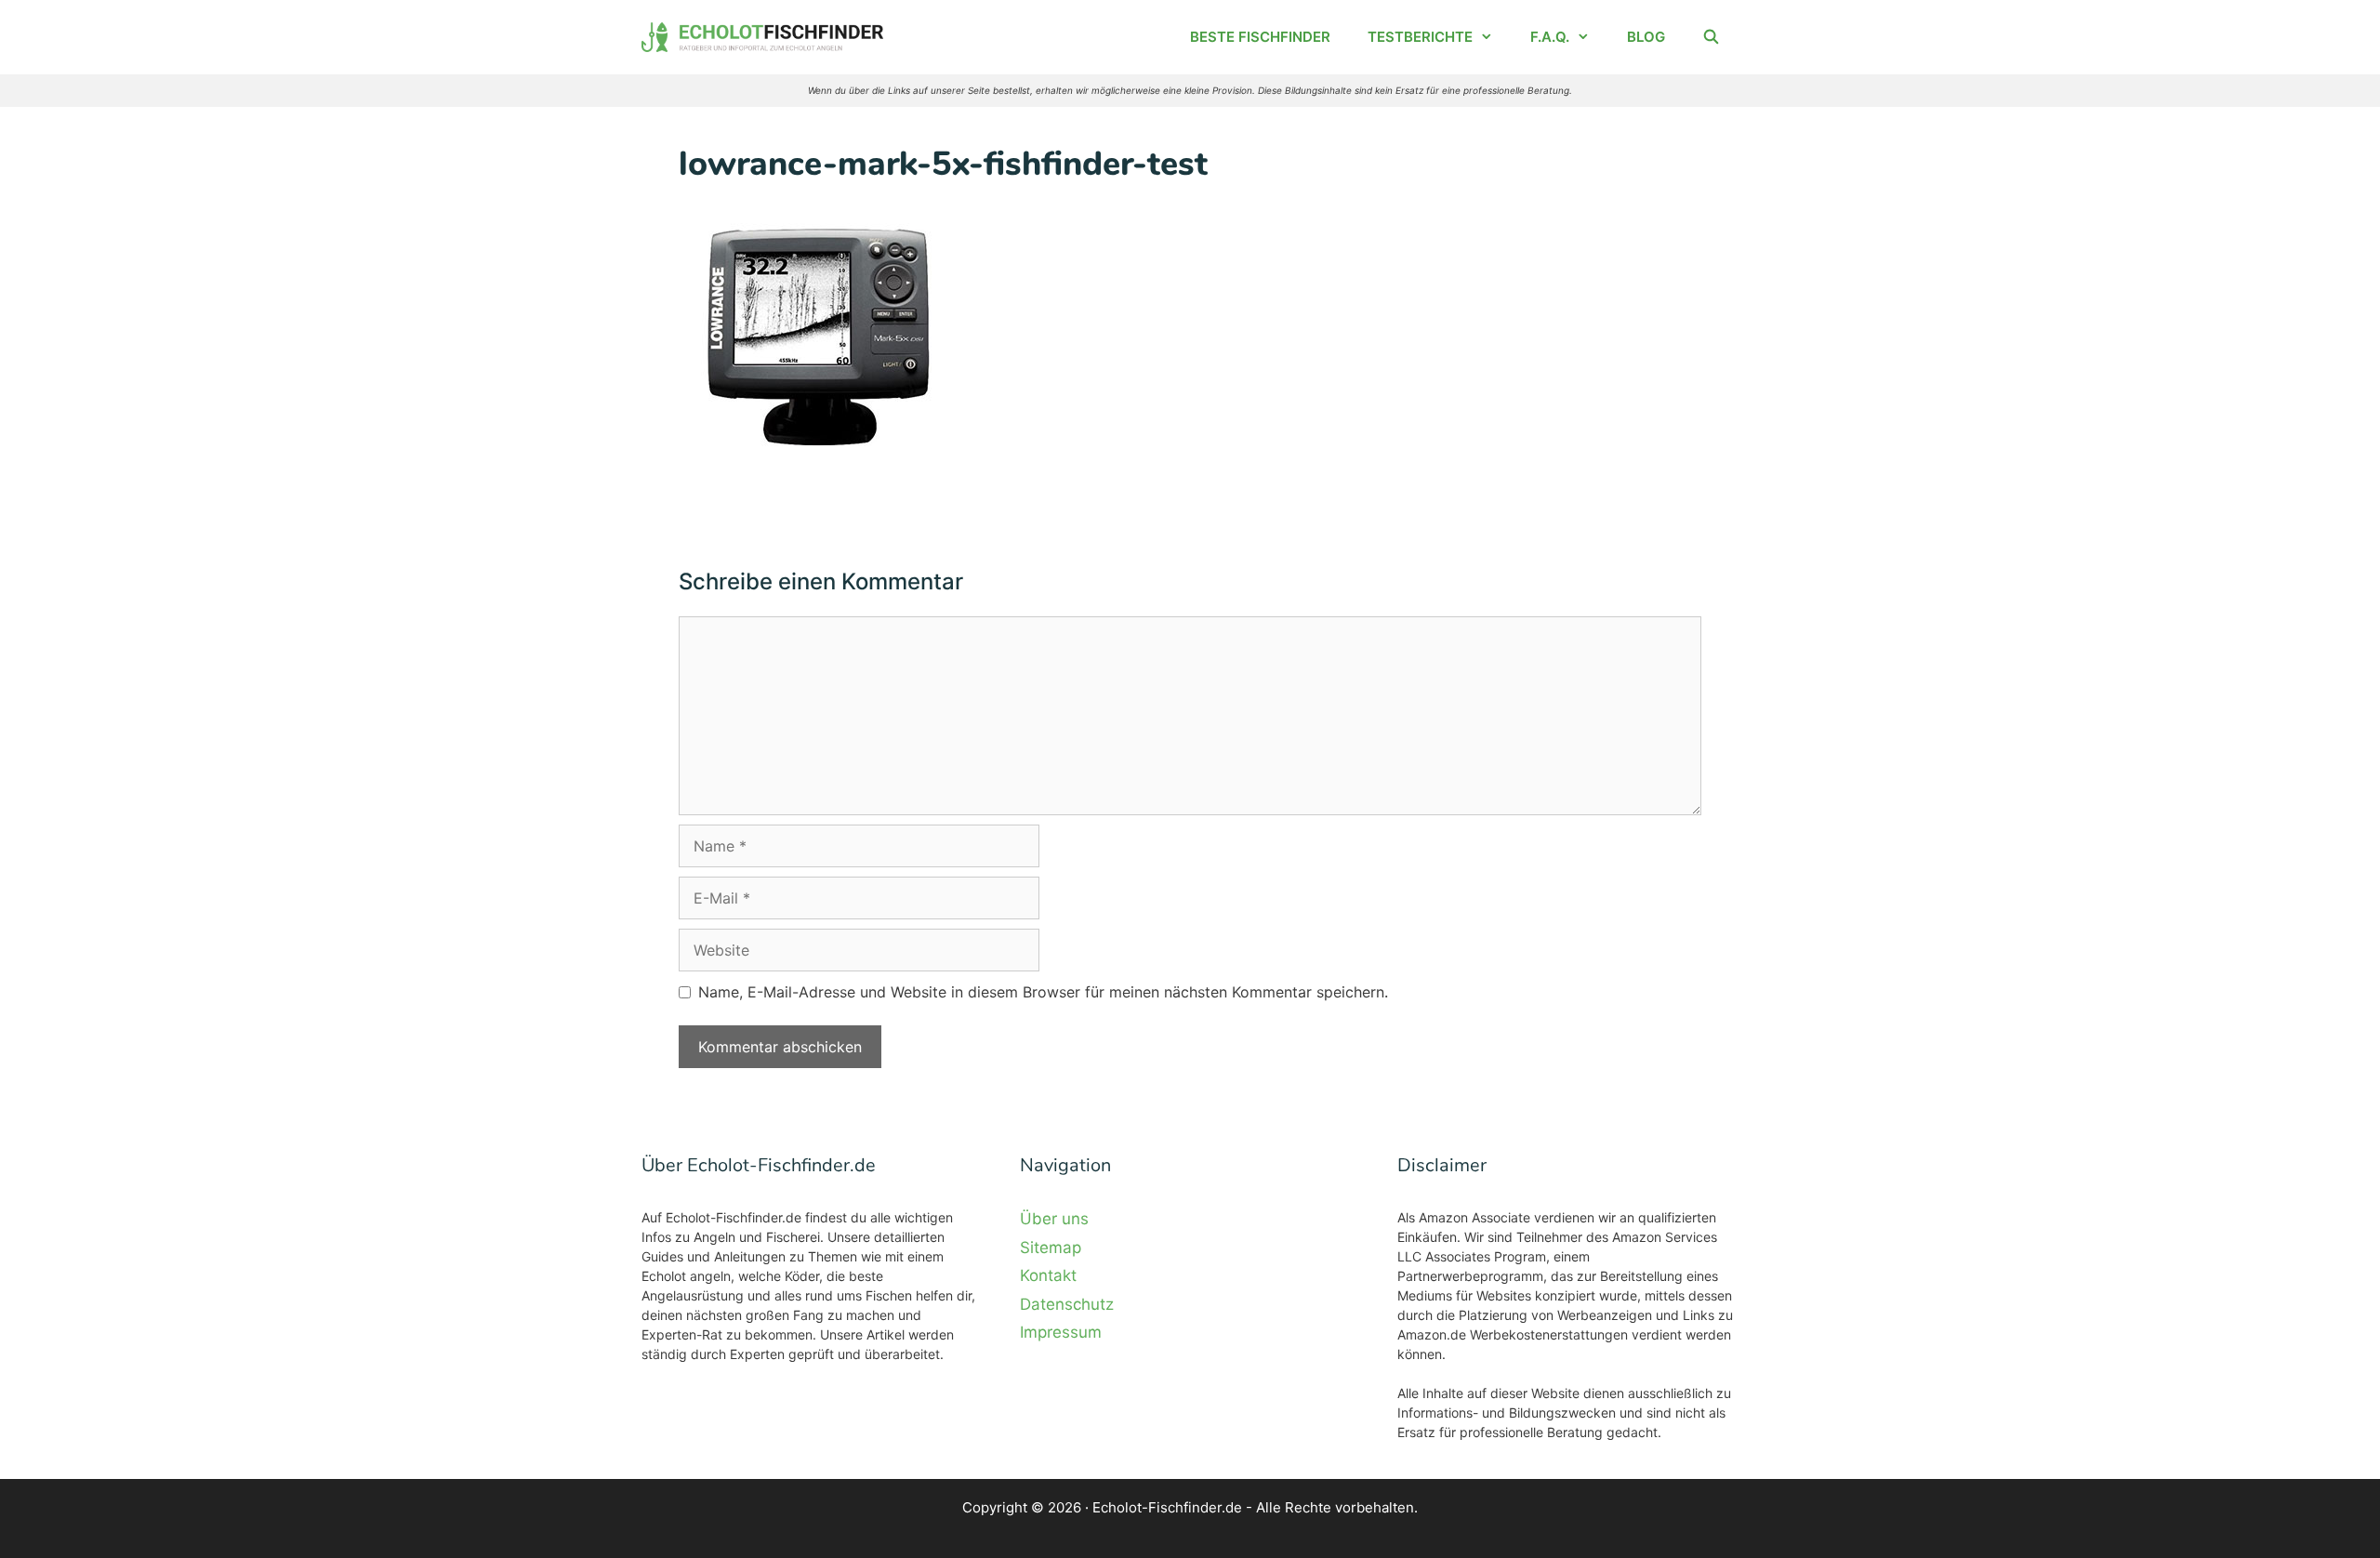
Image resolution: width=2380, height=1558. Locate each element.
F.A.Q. (1550, 37)
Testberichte (1420, 37)
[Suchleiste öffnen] (1711, 37)
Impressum (1061, 1332)
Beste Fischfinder (1260, 37)
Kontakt (1048, 1275)
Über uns (1054, 1219)
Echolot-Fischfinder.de (1167, 1507)
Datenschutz (1067, 1304)
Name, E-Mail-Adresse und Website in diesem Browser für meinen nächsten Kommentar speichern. (1043, 992)
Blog (1646, 37)
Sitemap (1051, 1248)
